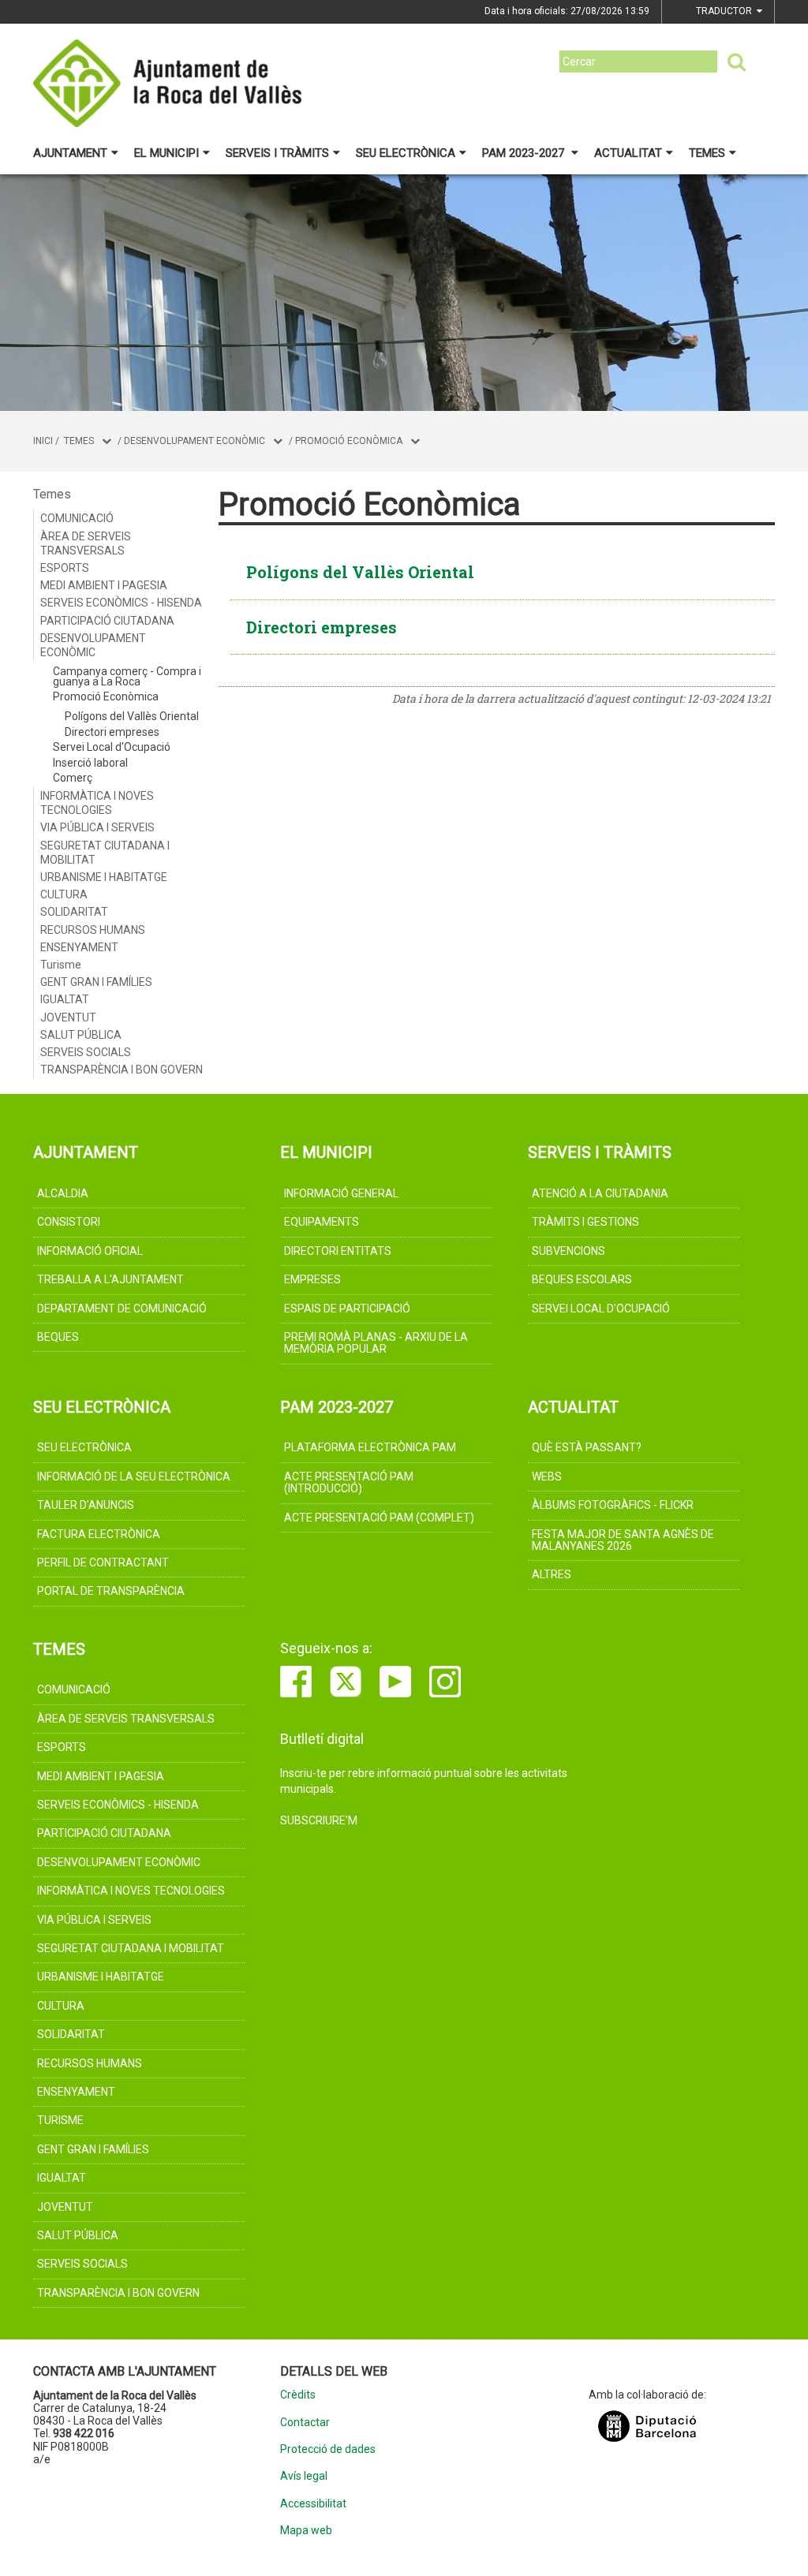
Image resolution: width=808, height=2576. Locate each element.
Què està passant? (587, 1447)
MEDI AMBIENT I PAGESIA (104, 585)
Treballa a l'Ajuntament (110, 1279)
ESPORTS (65, 568)
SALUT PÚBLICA (81, 1035)
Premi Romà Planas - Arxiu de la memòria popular (376, 1343)
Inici (43, 441)
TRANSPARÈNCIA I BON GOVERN (122, 1070)
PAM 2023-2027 (525, 153)
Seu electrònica (406, 153)
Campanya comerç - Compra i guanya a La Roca (127, 676)
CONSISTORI (69, 1222)
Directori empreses (112, 732)
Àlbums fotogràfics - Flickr (613, 1505)
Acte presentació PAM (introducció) (349, 1482)
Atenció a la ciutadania (600, 1193)
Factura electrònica (99, 1534)
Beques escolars (582, 1279)
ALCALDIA (63, 1193)
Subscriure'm (319, 1820)
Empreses (312, 1279)
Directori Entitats (338, 1251)
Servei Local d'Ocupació (112, 747)
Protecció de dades (328, 2449)
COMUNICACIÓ (77, 518)
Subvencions (569, 1251)
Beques (58, 1337)
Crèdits (298, 2395)
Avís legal (304, 2476)
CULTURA (64, 894)
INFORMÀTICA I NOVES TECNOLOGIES (97, 803)
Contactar (305, 2423)
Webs (547, 1477)
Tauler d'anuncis (86, 1505)
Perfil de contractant (103, 1562)
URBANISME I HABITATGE (104, 877)
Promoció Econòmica (349, 441)
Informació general (341, 1193)
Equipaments (322, 1222)
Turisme (61, 965)
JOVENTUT (68, 1017)
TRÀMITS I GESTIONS (585, 1222)
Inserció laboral (90, 763)
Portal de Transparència (111, 1591)
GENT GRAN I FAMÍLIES (96, 982)
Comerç (73, 778)
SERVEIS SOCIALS (86, 1052)
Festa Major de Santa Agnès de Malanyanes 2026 (623, 1540)
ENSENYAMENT (79, 947)
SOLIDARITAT (74, 912)
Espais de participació (347, 1309)
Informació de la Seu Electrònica (134, 1477)
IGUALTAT (65, 999)
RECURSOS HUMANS (93, 930)
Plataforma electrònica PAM (370, 1447)
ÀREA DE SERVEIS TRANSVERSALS (86, 543)
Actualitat (628, 153)
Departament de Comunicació (122, 1309)
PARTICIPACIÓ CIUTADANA (107, 621)
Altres (552, 1574)
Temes (707, 153)
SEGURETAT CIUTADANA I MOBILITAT (105, 853)
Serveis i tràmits (277, 153)
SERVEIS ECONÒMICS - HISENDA (121, 603)
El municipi (166, 153)
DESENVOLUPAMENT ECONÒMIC (195, 441)
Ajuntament (70, 153)
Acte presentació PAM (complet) (379, 1518)
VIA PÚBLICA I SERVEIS (97, 827)
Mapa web (306, 2531)
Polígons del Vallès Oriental (132, 716)
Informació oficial (90, 1251)
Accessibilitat (313, 2504)
